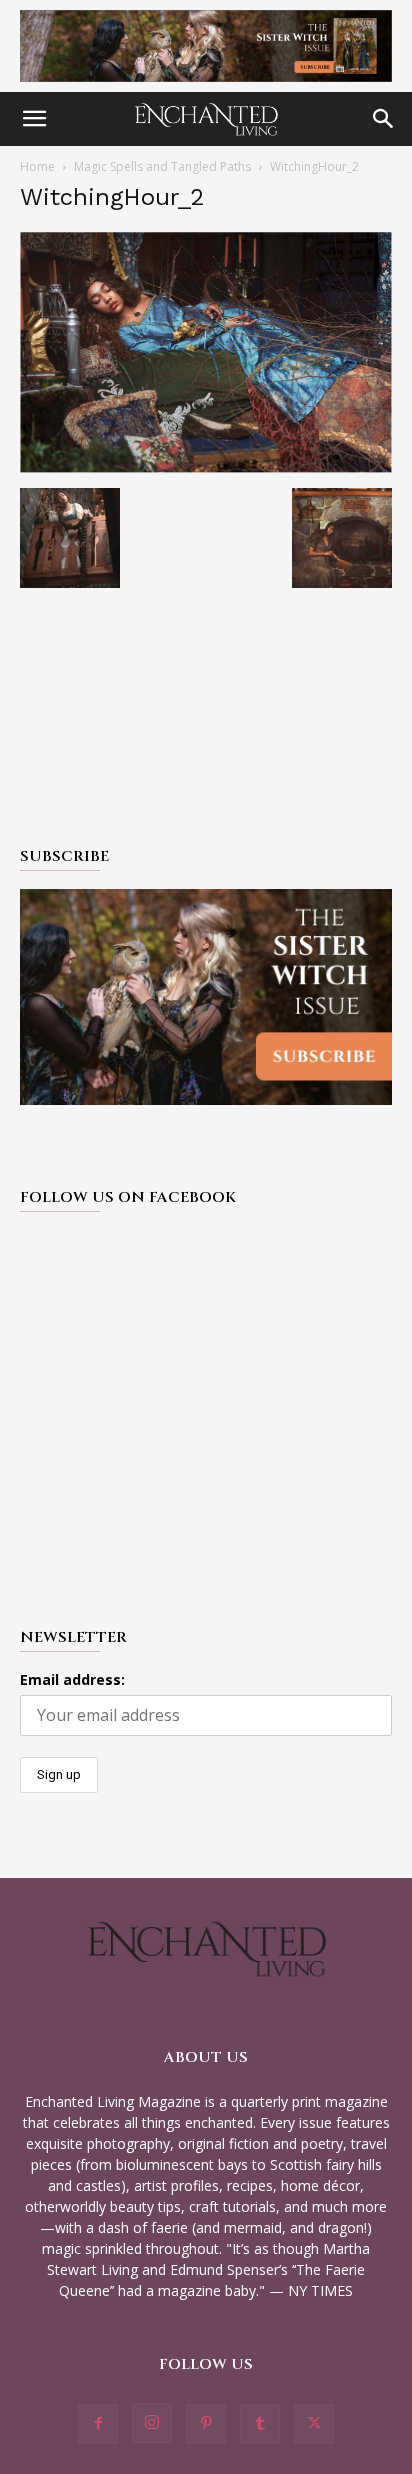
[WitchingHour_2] (206, 467)
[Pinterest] (206, 2424)
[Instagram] (152, 2423)
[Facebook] (98, 2424)
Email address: (72, 1679)
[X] (314, 2424)
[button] (34, 119)
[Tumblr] (260, 2424)
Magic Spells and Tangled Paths (162, 166)
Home (37, 166)
